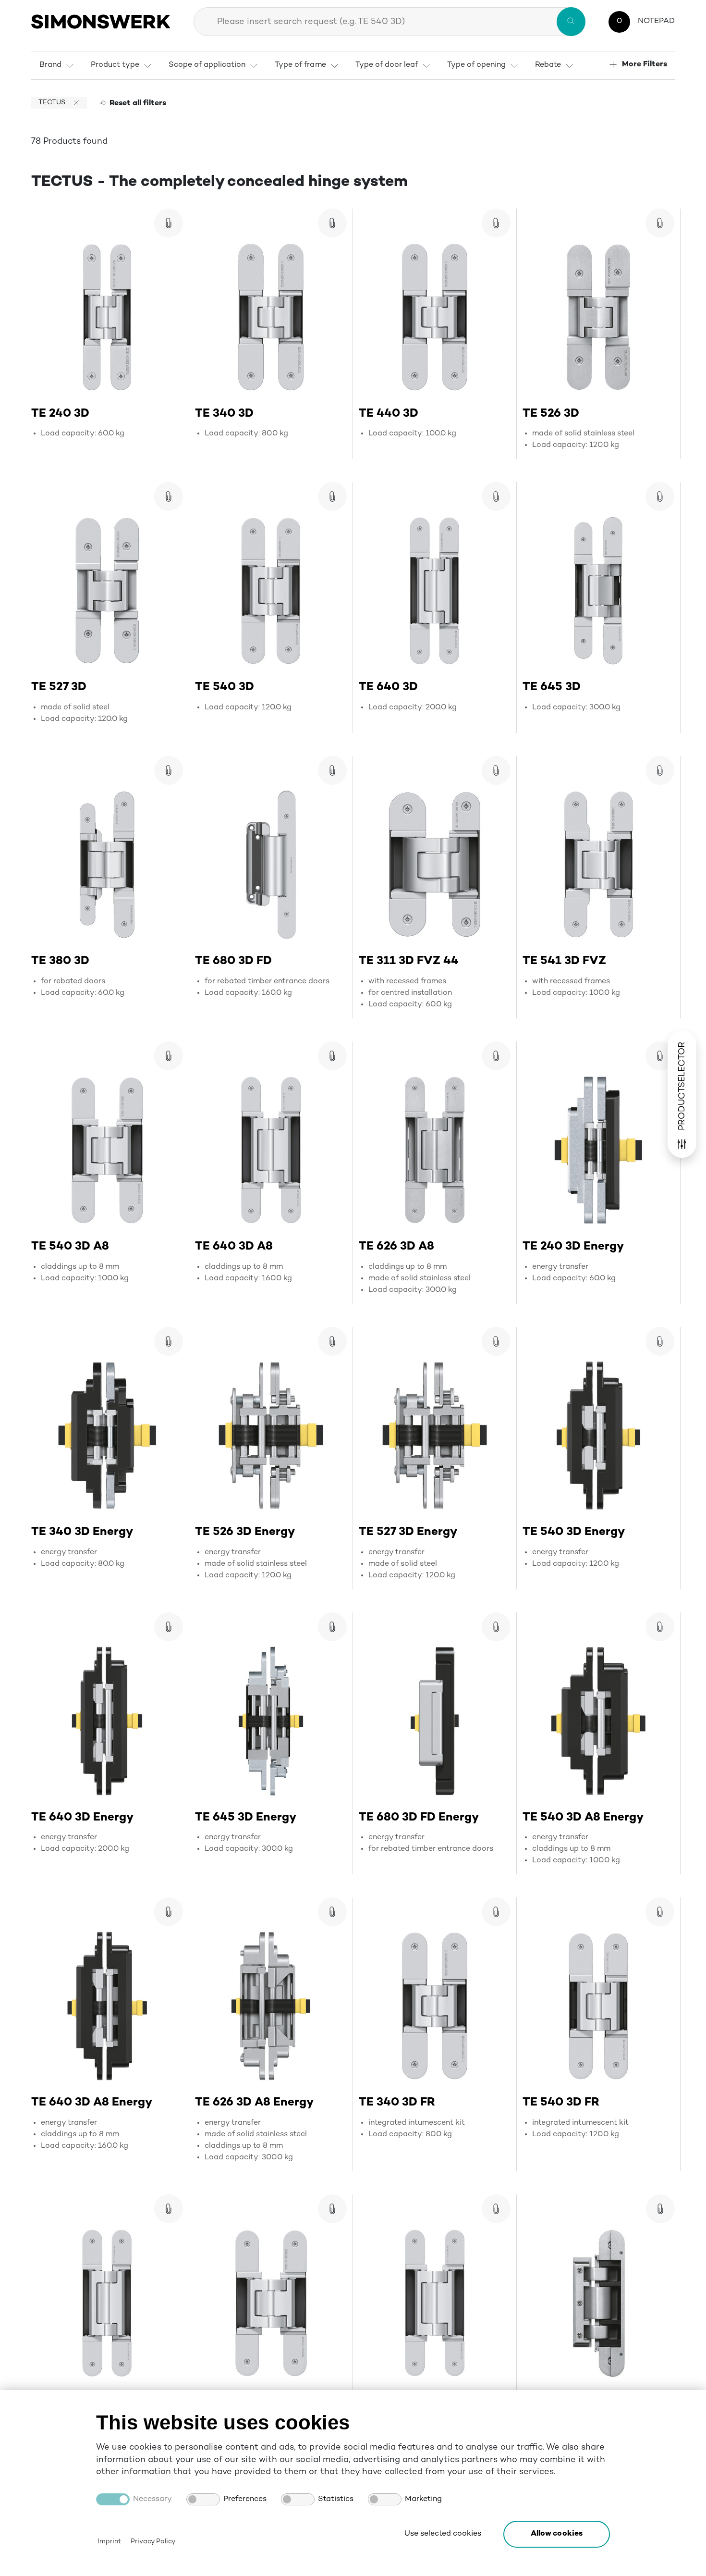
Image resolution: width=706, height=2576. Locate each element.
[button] (557, 2534)
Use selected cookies (443, 2534)
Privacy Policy (153, 2542)
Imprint (109, 2542)
